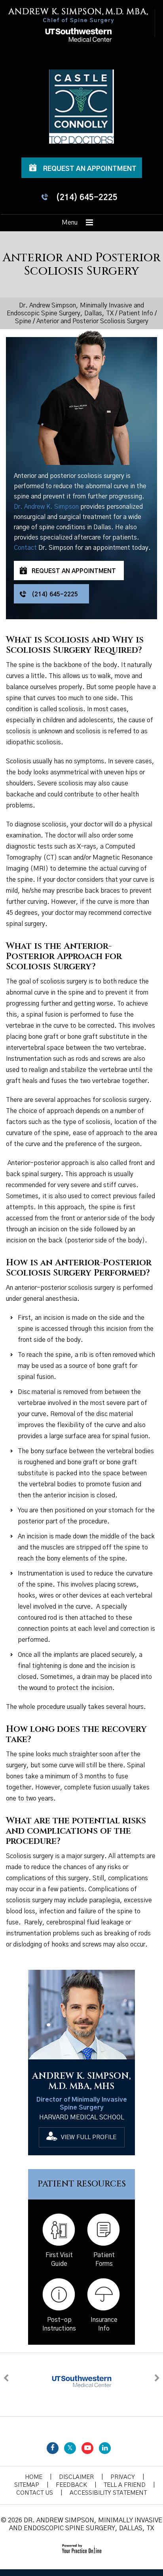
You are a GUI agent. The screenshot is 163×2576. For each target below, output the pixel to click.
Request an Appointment (90, 169)
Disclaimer (76, 2477)
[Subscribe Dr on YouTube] (87, 2448)
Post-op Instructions (59, 2324)
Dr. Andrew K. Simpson (46, 507)
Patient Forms (104, 2259)
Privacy (123, 2477)
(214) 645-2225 (87, 198)
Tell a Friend (125, 2485)
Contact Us (35, 2493)
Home (34, 2477)
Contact (25, 548)
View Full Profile (89, 2137)
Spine (23, 321)
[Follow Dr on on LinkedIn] (105, 2448)
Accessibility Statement (108, 2493)
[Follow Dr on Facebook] (53, 2448)
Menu (70, 223)
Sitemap (27, 2485)
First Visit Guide (59, 2259)
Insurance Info (104, 2324)
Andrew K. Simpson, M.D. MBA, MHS (81, 2081)
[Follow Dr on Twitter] (70, 2448)
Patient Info (136, 313)
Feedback (71, 2485)
